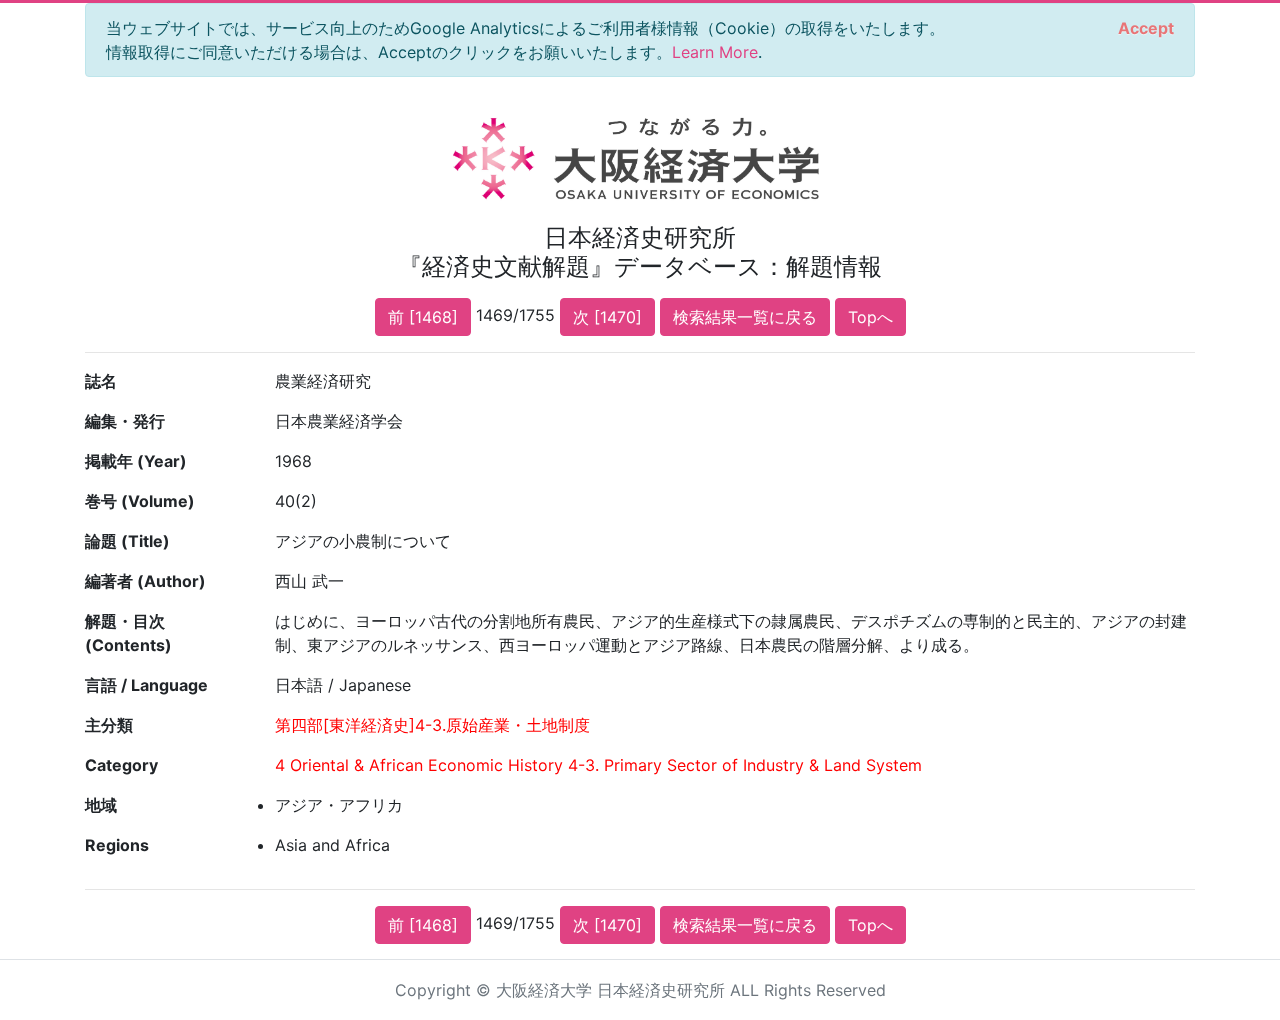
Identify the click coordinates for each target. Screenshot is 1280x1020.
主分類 (109, 725)
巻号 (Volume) (140, 501)
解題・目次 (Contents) (128, 633)
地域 (101, 805)
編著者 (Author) (145, 581)
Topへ (870, 317)
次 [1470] (607, 317)
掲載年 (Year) (136, 461)
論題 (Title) (127, 541)
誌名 (101, 381)
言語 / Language (146, 685)
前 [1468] (423, 317)
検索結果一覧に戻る (745, 317)
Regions (117, 845)
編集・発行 (125, 421)
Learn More (715, 52)
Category (121, 765)
